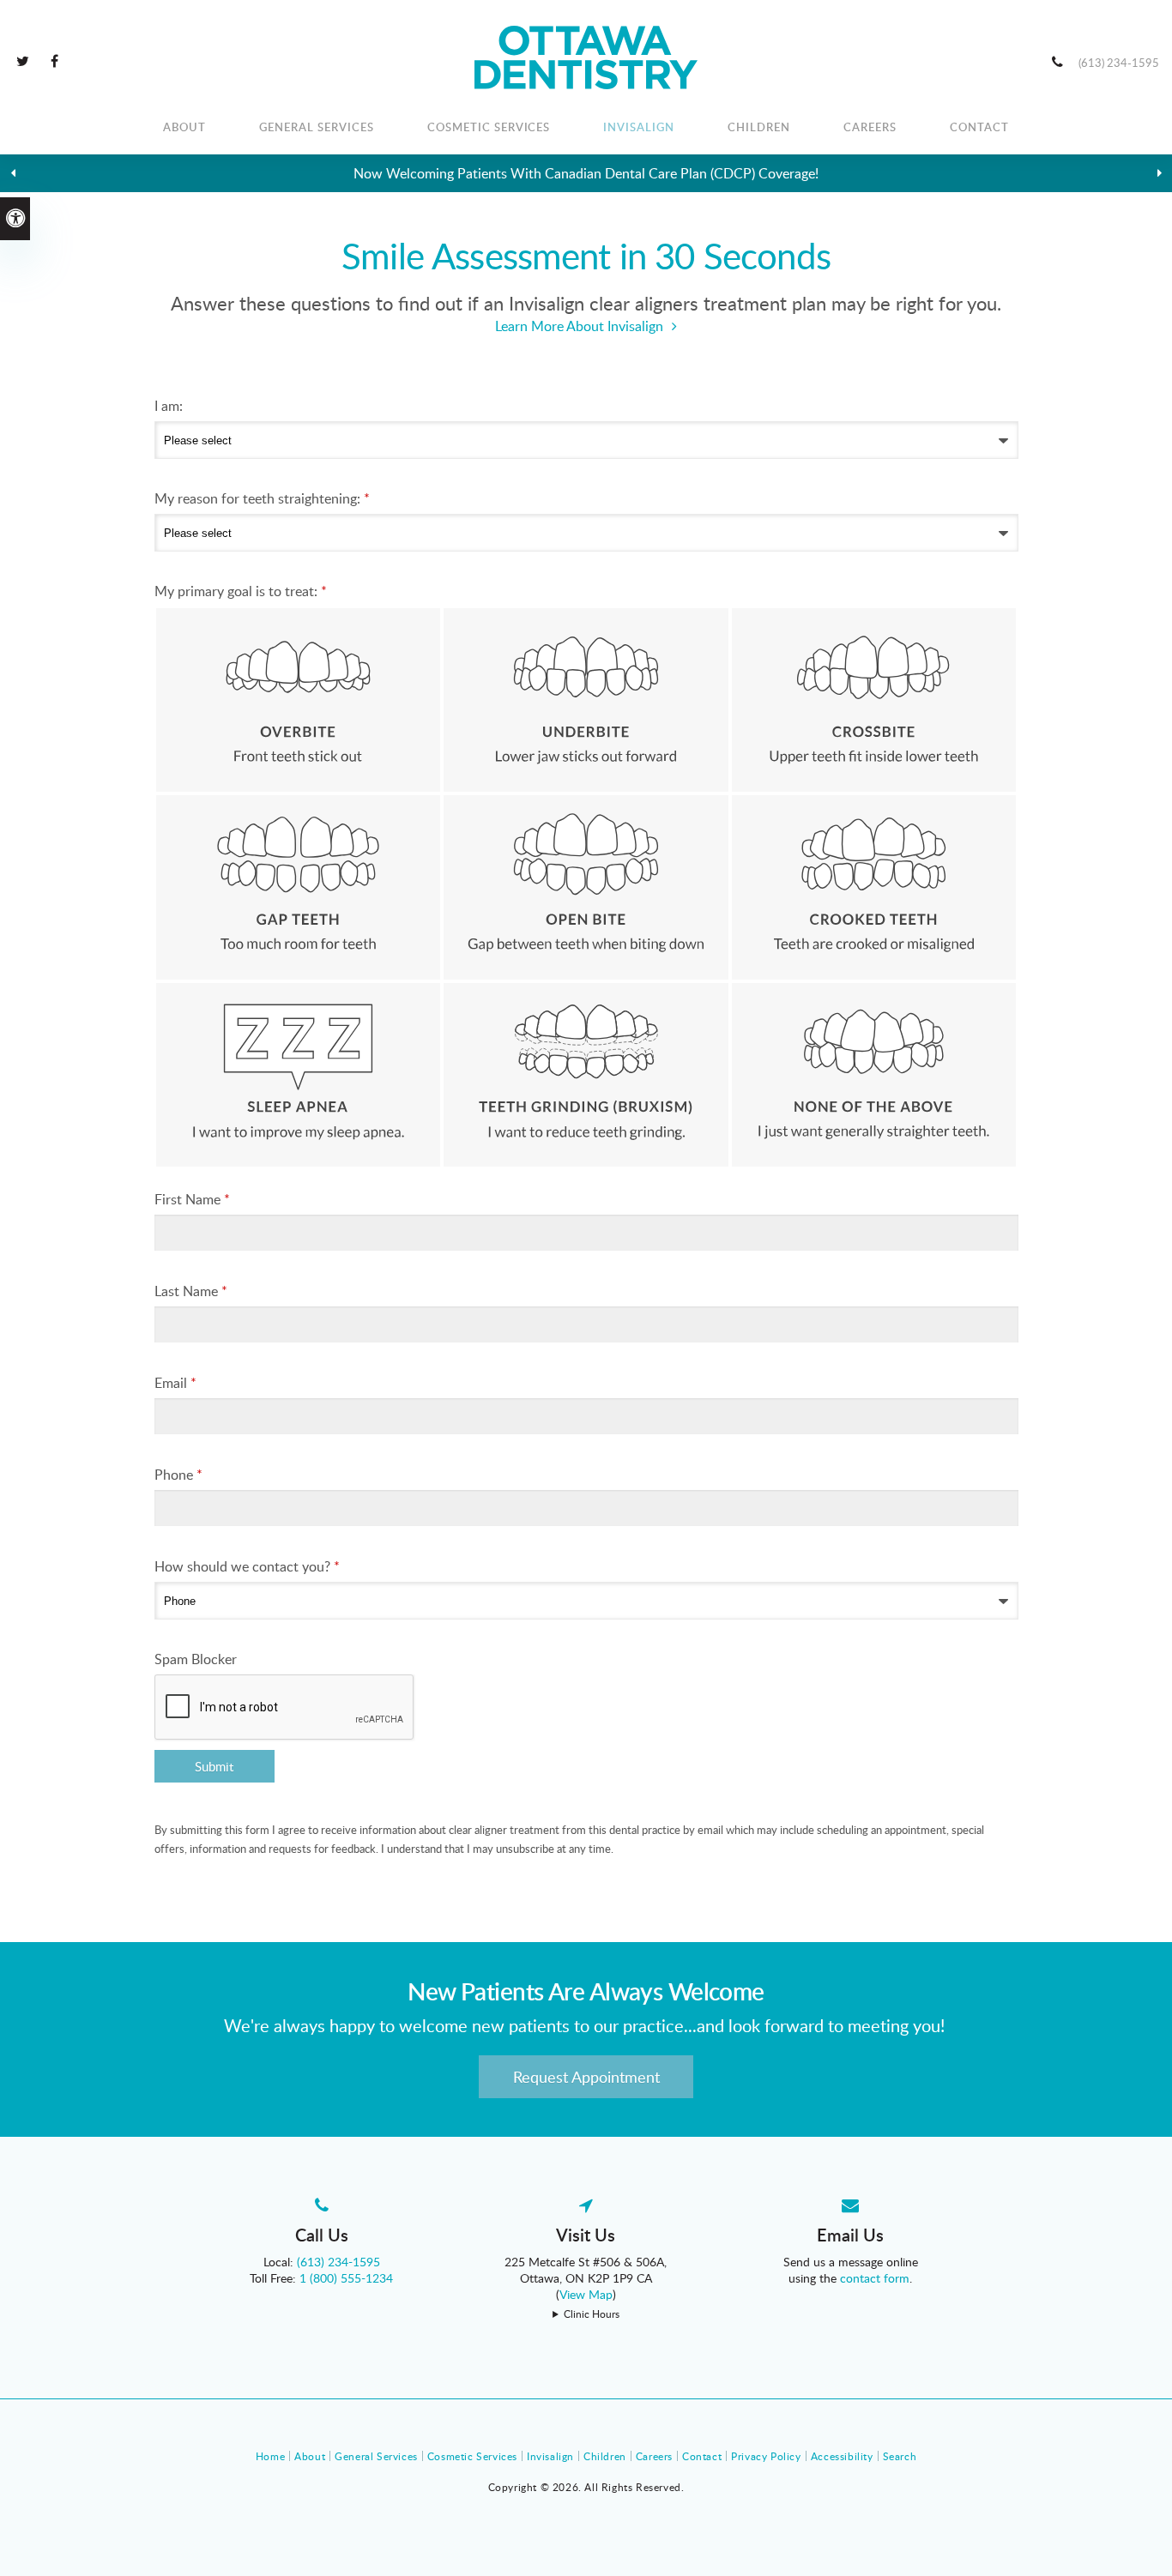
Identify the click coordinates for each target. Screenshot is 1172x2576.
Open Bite (586, 887)
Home (270, 2456)
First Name (192, 1199)
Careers (870, 127)
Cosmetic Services (489, 127)
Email (175, 1383)
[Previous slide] (13, 173)
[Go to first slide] (1159, 173)
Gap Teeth (299, 887)
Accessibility (842, 2456)
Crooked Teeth (874, 887)
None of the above (874, 1075)
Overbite (299, 700)
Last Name (191, 1291)
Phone (178, 1475)
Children (759, 127)
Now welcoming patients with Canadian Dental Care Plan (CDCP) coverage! (586, 173)
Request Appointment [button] (586, 2077)
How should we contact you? (247, 1566)
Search (900, 2456)
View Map (586, 2294)
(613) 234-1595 (1119, 63)
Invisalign (639, 127)
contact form (875, 2278)
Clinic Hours (592, 2314)
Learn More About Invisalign (579, 326)
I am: (169, 406)
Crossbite (874, 700)
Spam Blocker (196, 1659)
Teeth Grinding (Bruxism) (586, 1075)
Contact (979, 127)
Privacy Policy (766, 2456)
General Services (317, 127)
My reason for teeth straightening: (262, 498)
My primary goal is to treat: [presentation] (241, 591)
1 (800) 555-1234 (346, 2278)
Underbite (586, 700)
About (184, 127)
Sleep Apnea (299, 1075)
